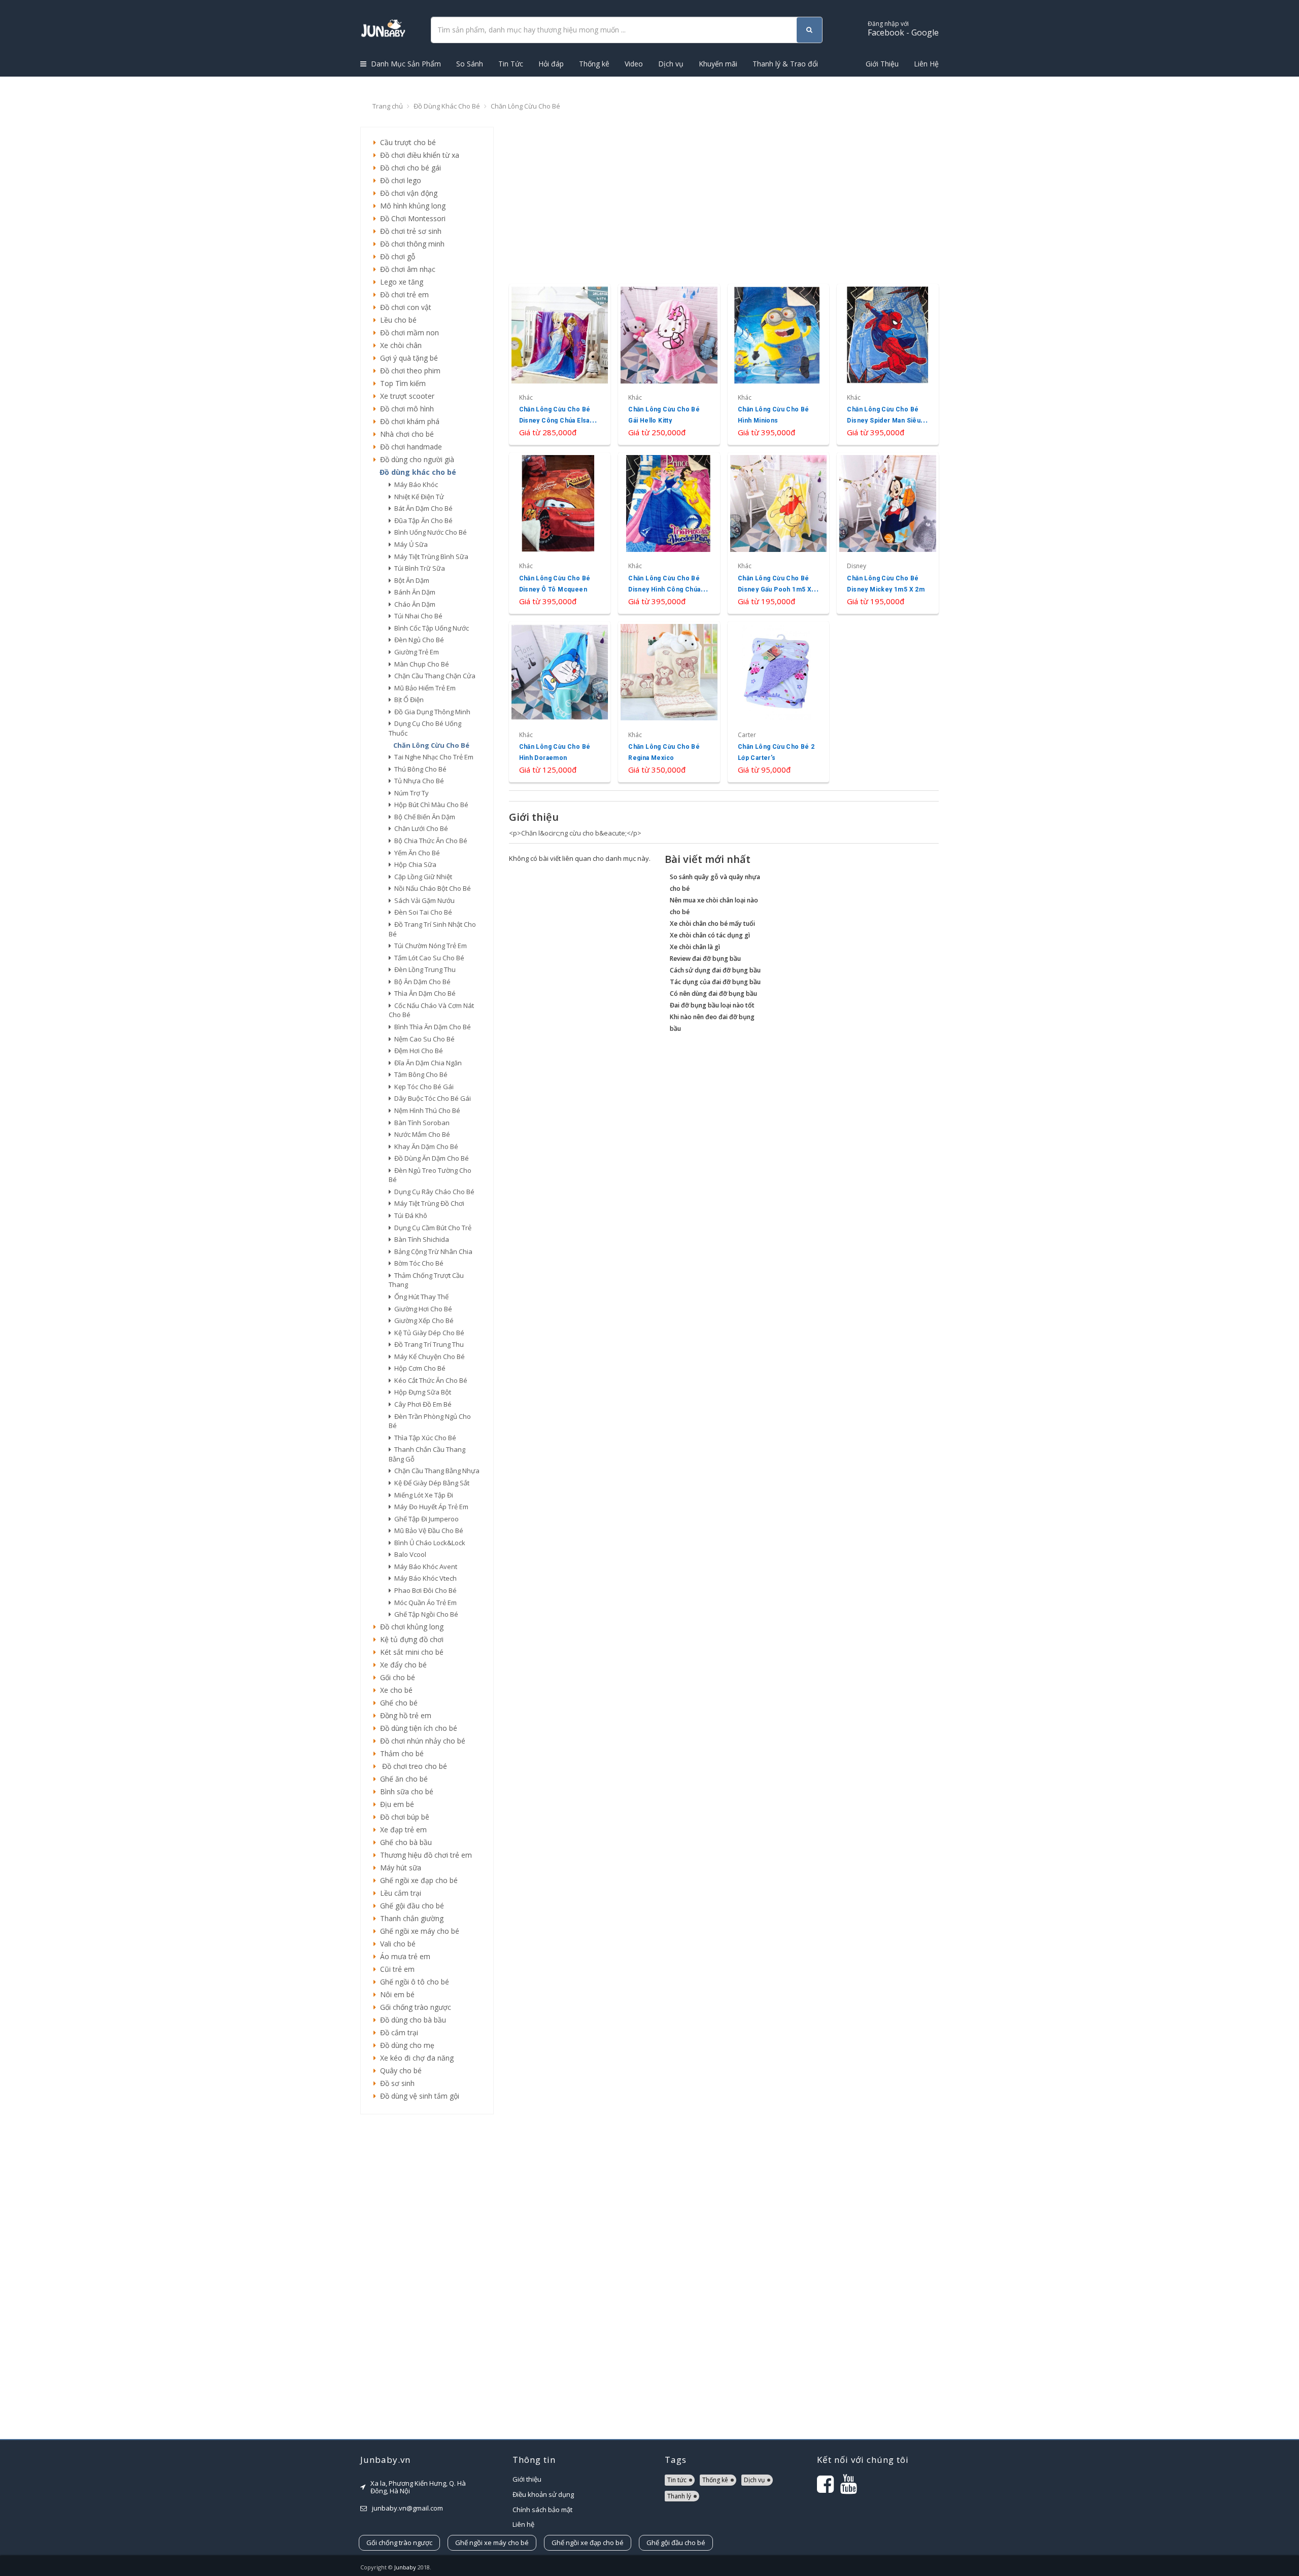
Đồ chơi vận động (407, 193)
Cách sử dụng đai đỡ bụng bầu (715, 970)
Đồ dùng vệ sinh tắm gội (418, 2096)
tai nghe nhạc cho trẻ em (432, 757)
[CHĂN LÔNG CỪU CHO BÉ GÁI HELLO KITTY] (669, 364)
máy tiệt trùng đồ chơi (428, 1203)
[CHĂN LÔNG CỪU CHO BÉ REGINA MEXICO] (669, 702)
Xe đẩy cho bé (401, 1665)
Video (634, 64)
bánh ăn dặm (413, 592)
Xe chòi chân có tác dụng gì (710, 935)
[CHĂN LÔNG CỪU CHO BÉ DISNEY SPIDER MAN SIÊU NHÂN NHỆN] (888, 364)
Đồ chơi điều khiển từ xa (418, 155)
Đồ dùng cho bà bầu (411, 2020)
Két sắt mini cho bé (410, 1652)
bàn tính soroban (420, 1123)
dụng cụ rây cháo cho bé (433, 1192)
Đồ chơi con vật (404, 307)
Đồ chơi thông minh (410, 244)
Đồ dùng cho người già (415, 459)
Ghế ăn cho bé (402, 1779)
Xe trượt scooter (405, 396)
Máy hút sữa (399, 1868)
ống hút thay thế (420, 1297)
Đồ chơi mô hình (405, 409)
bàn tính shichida (420, 1239)
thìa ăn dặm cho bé (423, 993)
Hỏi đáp (551, 64)
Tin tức (677, 2480)
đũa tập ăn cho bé (422, 520)
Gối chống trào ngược (414, 2007)
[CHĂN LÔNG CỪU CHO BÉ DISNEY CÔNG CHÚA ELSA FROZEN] (560, 364)
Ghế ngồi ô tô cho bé (413, 1982)
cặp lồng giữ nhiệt (422, 877)
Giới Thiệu (882, 64)
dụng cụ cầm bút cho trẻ (431, 1228)
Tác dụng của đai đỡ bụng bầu (715, 982)
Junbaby (405, 2567)
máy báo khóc (415, 484)
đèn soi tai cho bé (422, 912)
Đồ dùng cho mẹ (405, 2045)
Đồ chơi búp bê (403, 1817)
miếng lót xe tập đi (422, 1495)
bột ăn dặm (410, 580)
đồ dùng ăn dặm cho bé (430, 1158)
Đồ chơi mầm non (407, 333)
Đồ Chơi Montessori (411, 218)
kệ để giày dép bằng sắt (430, 1483)
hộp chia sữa (414, 864)
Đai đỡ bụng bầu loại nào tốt (712, 1005)
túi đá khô (409, 1215)
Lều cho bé (396, 320)
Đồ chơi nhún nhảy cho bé (421, 1741)
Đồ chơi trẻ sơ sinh (409, 231)
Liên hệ (523, 2524)
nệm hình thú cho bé (426, 1110)
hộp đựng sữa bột (421, 1392)
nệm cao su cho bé (423, 1039)
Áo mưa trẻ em (403, 1956)
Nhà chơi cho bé (405, 434)
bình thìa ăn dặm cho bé (431, 1027)
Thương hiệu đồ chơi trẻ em (424, 1855)
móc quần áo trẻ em (424, 1603)
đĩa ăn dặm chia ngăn (426, 1063)
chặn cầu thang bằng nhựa (435, 1471)
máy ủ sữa (409, 544)
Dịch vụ (671, 64)
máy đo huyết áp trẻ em (430, 1507)
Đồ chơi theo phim (408, 371)
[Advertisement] (427, 2277)
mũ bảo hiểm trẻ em (423, 688)
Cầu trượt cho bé (406, 142)
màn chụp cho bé (420, 664)
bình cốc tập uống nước (430, 628)
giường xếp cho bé (422, 1320)
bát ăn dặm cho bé (422, 508)
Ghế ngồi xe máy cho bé (418, 1931)
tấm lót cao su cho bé (428, 958)
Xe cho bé (394, 1690)
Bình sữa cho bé (405, 1791)
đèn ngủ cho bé (418, 640)
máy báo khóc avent (424, 1567)
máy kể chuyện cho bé (428, 1356)
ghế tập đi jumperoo (425, 1519)
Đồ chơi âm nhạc (406, 269)
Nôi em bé (395, 1994)
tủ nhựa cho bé (418, 781)
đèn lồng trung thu (423, 969)
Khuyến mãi (718, 64)
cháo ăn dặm (413, 604)
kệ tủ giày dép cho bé (428, 1333)
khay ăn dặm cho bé (425, 1146)
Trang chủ (388, 106)
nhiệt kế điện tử (418, 497)
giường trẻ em (415, 652)
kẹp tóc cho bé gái (422, 1087)
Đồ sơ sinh (395, 2083)
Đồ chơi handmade (409, 447)
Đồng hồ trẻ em (404, 1715)
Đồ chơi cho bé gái (408, 168)
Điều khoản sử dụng (543, 2494)
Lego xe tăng (400, 282)
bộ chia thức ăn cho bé (429, 841)
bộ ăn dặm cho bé (421, 982)
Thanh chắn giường (410, 1918)
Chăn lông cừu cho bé (525, 106)
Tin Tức (511, 64)
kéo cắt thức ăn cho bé (429, 1380)
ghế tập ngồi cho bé (425, 1614)
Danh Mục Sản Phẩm (405, 64)
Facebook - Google (903, 29)
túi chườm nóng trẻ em (429, 946)
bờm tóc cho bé (417, 1263)
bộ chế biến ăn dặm (423, 817)
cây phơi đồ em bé (421, 1404)
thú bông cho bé (419, 769)
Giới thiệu (527, 2479)
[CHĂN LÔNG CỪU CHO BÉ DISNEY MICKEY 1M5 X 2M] (888, 533)
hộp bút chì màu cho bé (430, 805)
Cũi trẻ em (395, 1969)
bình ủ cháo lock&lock (428, 1543)
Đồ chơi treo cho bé (412, 1766)
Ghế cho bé (397, 1703)
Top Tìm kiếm (401, 383)
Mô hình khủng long (411, 206)
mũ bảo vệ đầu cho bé (427, 1530)
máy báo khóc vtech (424, 1578)
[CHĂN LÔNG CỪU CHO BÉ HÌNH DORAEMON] (560, 702)
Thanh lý (679, 2496)
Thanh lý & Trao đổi (785, 64)
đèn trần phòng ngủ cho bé (430, 1421)
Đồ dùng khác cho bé (447, 106)
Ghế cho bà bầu (404, 1842)
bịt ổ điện (407, 700)
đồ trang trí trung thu (428, 1344)
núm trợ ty (410, 793)
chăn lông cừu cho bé (430, 745)
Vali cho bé (396, 1944)
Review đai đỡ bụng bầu (705, 959)
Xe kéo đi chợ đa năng (415, 2058)
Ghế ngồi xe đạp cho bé (417, 1880)
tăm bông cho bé (419, 1074)
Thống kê (594, 64)
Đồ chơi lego (399, 180)
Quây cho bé (399, 2070)
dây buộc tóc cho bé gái (431, 1098)
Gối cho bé (396, 1677)
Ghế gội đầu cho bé (410, 1906)
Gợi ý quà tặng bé (407, 358)
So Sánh (470, 64)
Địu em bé (395, 1804)
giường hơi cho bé (422, 1309)
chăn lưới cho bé (420, 828)
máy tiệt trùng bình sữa (430, 556)
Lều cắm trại (399, 1893)
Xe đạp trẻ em (401, 1830)
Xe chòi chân (399, 345)
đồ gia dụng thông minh (431, 712)
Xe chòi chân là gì (695, 947)
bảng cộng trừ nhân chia (432, 1251)
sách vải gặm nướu (423, 900)
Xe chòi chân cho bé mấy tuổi (712, 924)
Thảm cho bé (400, 1753)
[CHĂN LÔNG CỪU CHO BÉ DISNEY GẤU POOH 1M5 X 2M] (779, 533)
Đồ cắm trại (397, 2032)
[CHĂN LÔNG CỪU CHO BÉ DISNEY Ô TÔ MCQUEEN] (560, 533)
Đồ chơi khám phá (408, 421)
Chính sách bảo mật (542, 2510)
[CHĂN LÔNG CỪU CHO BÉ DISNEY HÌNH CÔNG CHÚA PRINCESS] (669, 533)
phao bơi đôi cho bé (424, 1590)
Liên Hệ (926, 64)
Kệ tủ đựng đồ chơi (410, 1639)
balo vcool (409, 1554)
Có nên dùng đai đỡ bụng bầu (713, 994)
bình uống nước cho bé (429, 532)
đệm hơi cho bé (417, 1051)
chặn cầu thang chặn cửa (433, 676)
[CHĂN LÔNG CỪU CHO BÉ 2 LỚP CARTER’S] (779, 702)
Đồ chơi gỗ (396, 256)
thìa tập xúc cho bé (424, 1438)
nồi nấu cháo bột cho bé (431, 888)
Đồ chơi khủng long (410, 1627)
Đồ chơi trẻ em (402, 294)
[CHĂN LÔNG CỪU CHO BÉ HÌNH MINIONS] (779, 364)
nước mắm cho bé (421, 1134)
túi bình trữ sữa (418, 568)
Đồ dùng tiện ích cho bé (417, 1728)
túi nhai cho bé (417, 616)
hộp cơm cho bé (418, 1368)
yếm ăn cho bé (416, 853)
